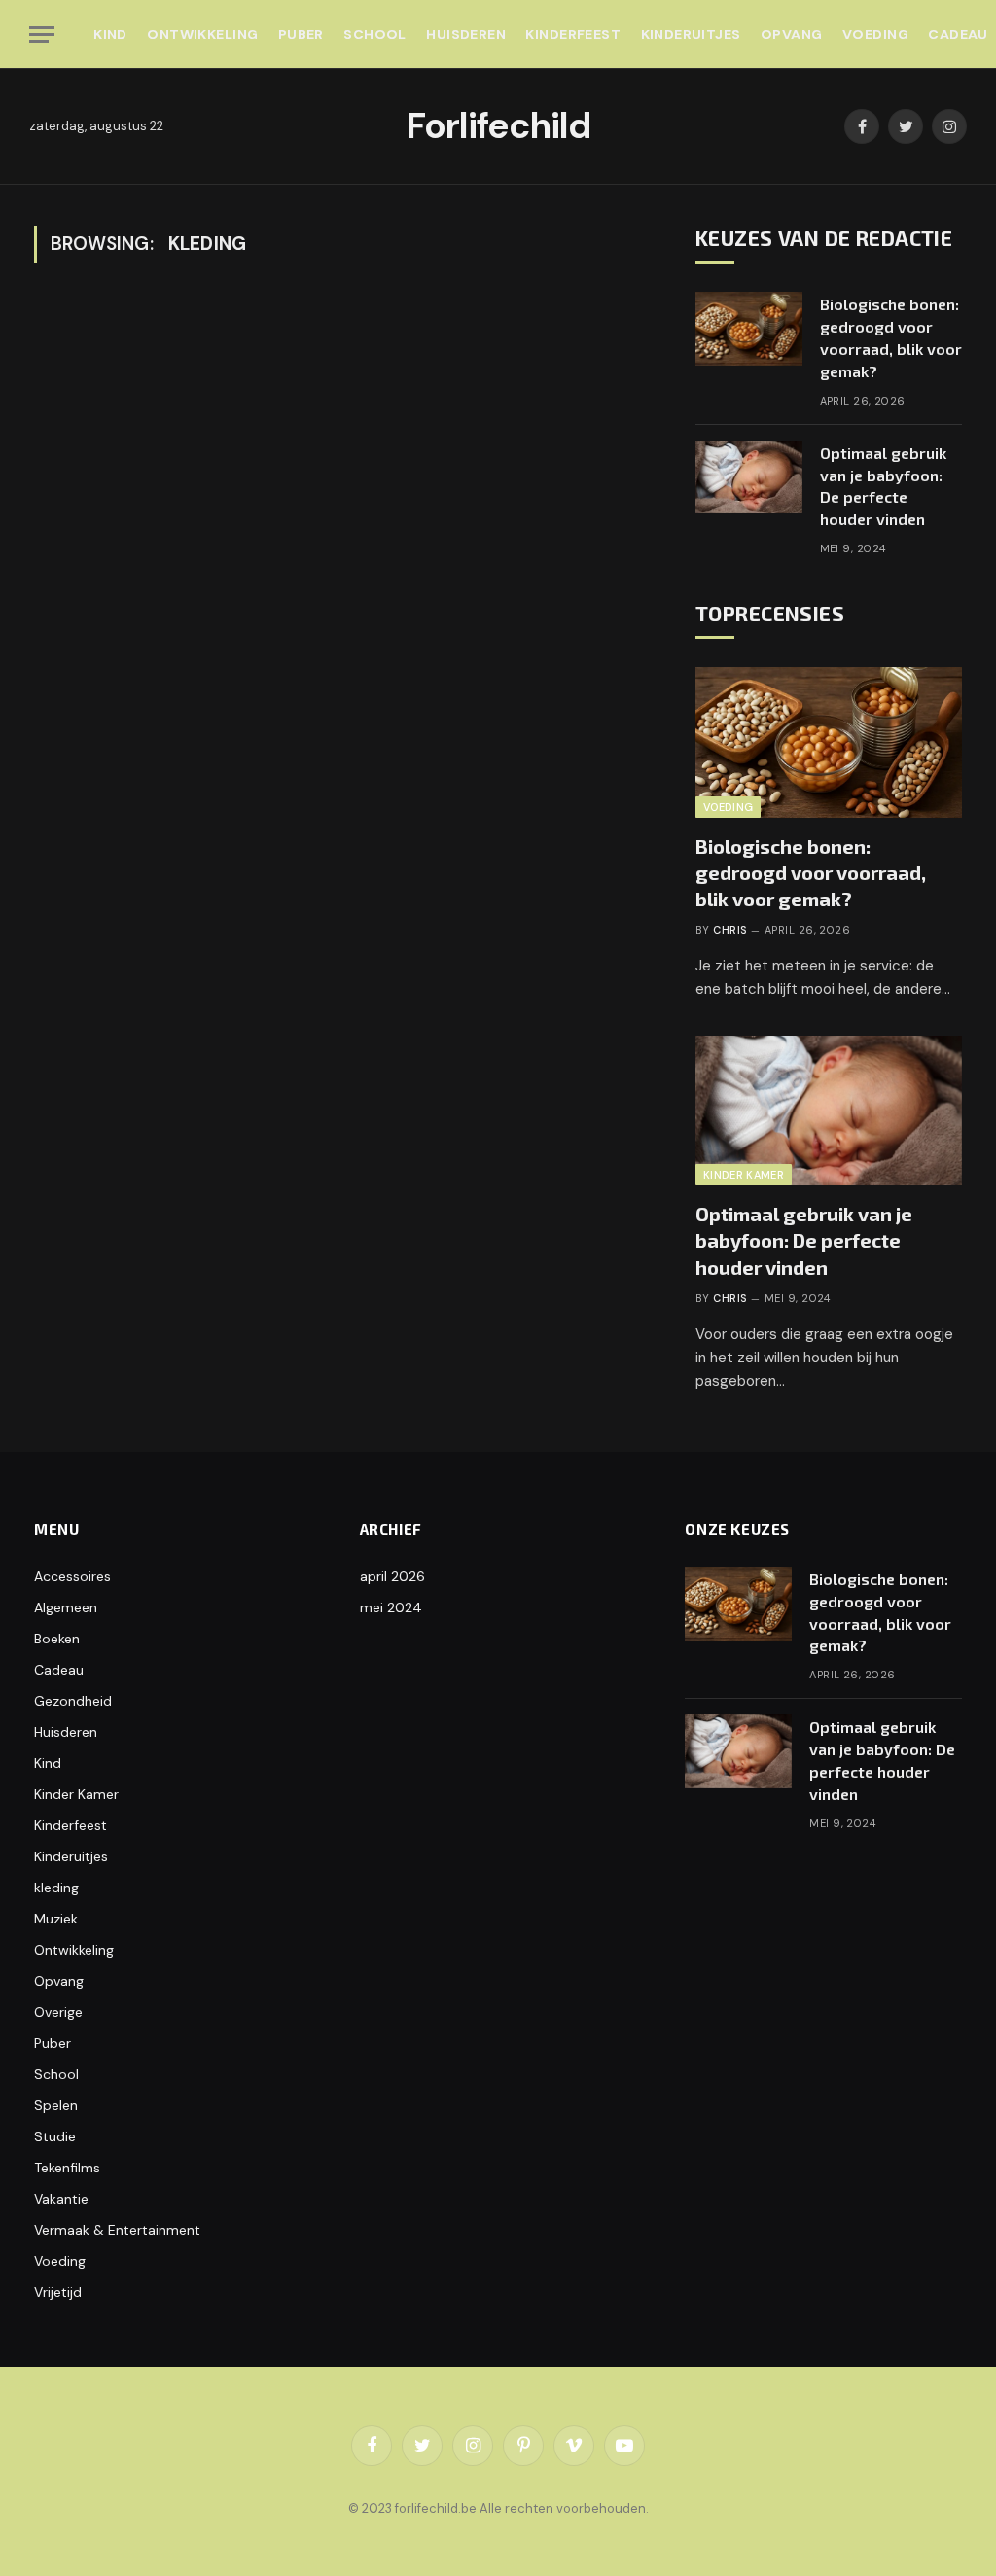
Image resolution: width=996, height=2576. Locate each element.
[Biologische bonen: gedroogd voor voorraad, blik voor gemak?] (749, 329)
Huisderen (466, 34)
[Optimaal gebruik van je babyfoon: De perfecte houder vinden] (749, 477)
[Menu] (42, 35)
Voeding (875, 34)
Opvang (792, 34)
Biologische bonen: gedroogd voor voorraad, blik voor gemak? (891, 337)
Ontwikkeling (202, 34)
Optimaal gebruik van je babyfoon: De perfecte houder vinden (883, 486)
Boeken (57, 1639)
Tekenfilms (67, 2168)
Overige (58, 2012)
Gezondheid (73, 1701)
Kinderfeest (573, 34)
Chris (729, 930)
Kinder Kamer (744, 1175)
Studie (55, 2136)
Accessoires (72, 1576)
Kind (110, 34)
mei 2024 (391, 1607)
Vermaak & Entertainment (117, 2230)
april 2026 (392, 1576)
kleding (56, 1888)
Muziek (56, 1919)
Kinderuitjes (691, 34)
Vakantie (61, 2199)
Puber (301, 34)
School (375, 34)
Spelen (56, 2105)
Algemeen (66, 1607)
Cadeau (59, 1670)
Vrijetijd (58, 2292)
